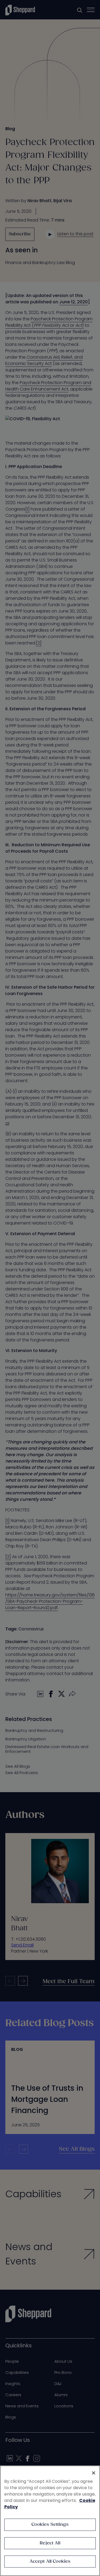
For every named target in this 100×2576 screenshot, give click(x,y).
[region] (50, 2521)
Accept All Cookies (50, 2562)
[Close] (94, 2473)
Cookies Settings (50, 2525)
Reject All (50, 2543)
